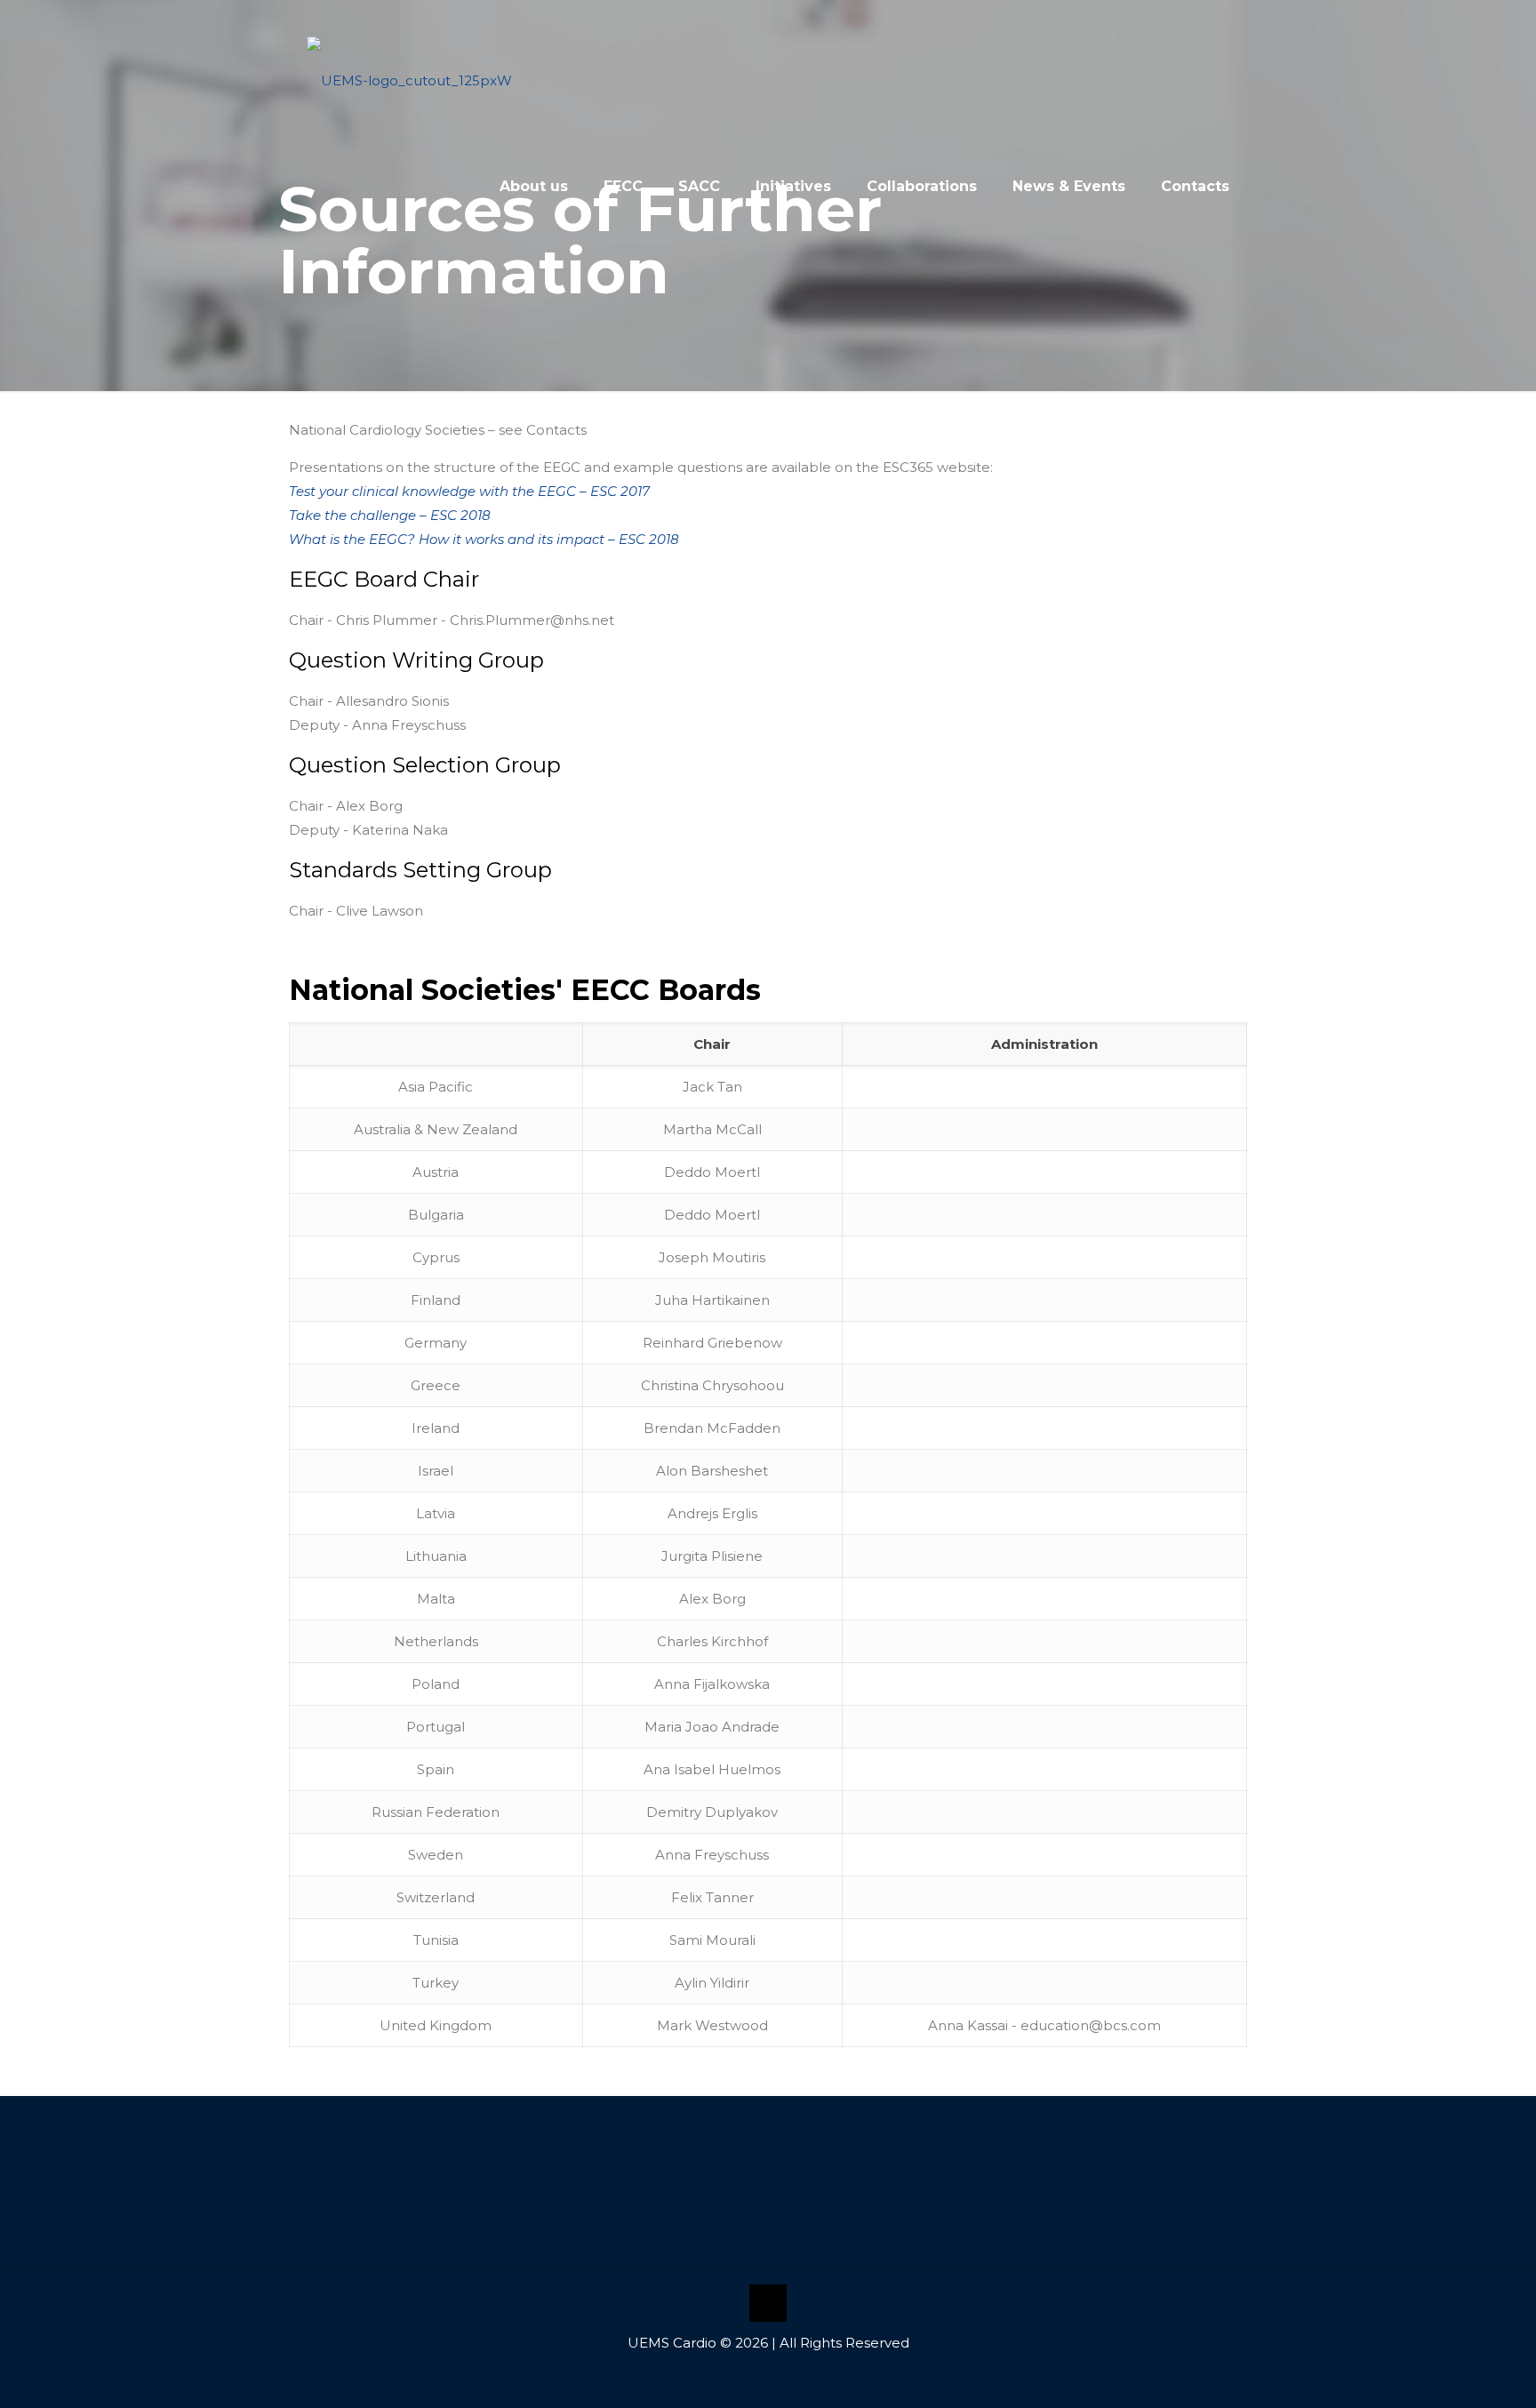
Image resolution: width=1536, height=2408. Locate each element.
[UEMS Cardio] (409, 62)
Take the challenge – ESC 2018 (390, 515)
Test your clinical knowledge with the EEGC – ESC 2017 (469, 491)
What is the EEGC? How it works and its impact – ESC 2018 (484, 539)
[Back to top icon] (768, 2303)
